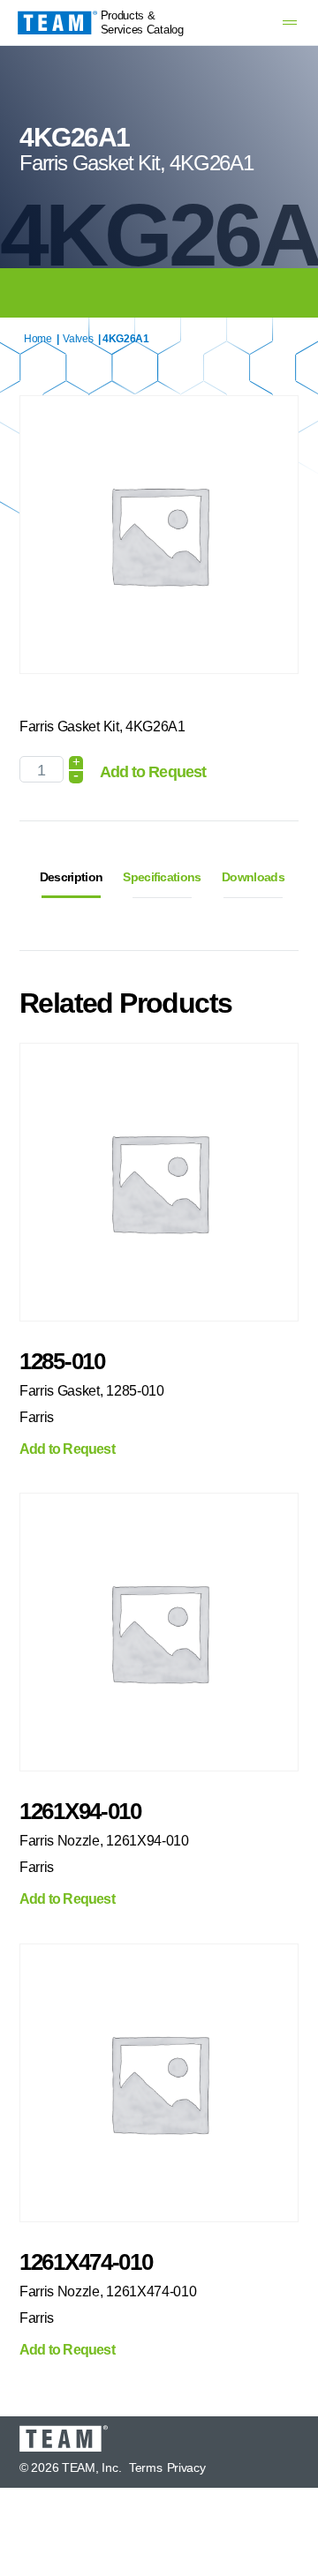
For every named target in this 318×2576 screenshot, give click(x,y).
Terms (146, 2467)
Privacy (186, 2467)
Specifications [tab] (162, 877)
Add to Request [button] (67, 1449)
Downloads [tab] (253, 877)
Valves (78, 339)
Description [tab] (71, 877)
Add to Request (153, 772)
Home (38, 339)
